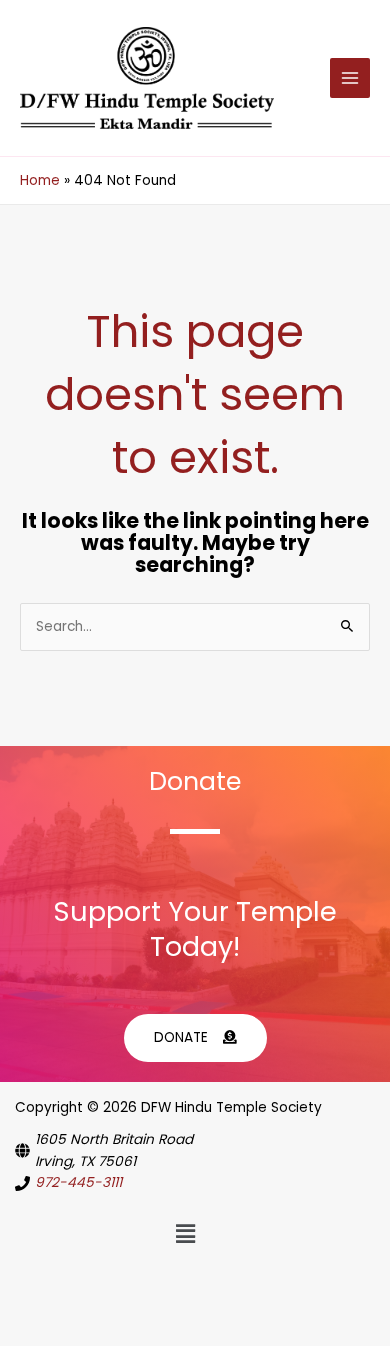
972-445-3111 (78, 1182)
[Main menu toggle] (350, 78)
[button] (185, 1234)
